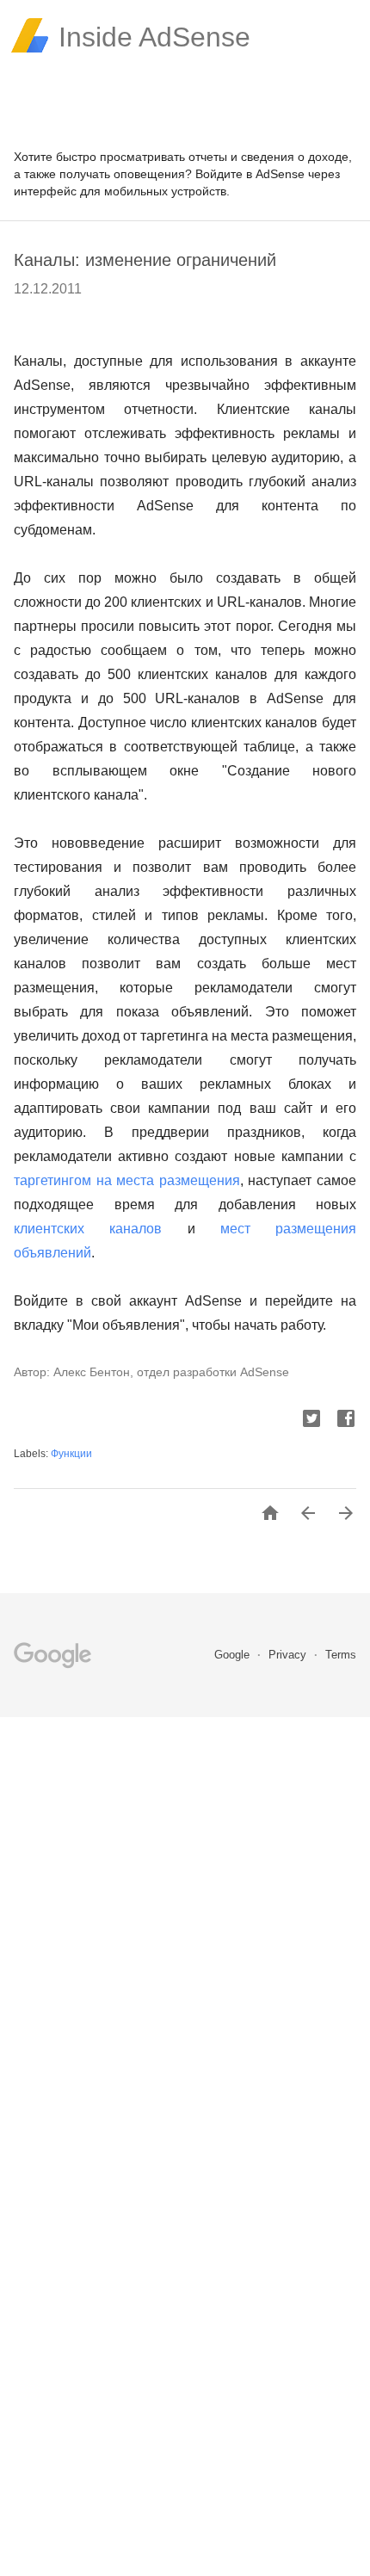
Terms (341, 1655)
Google (234, 1655)
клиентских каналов (88, 1229)
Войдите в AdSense (250, 174)
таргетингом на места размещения (127, 1180)
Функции (71, 1454)
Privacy (289, 1655)
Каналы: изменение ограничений (145, 260)
